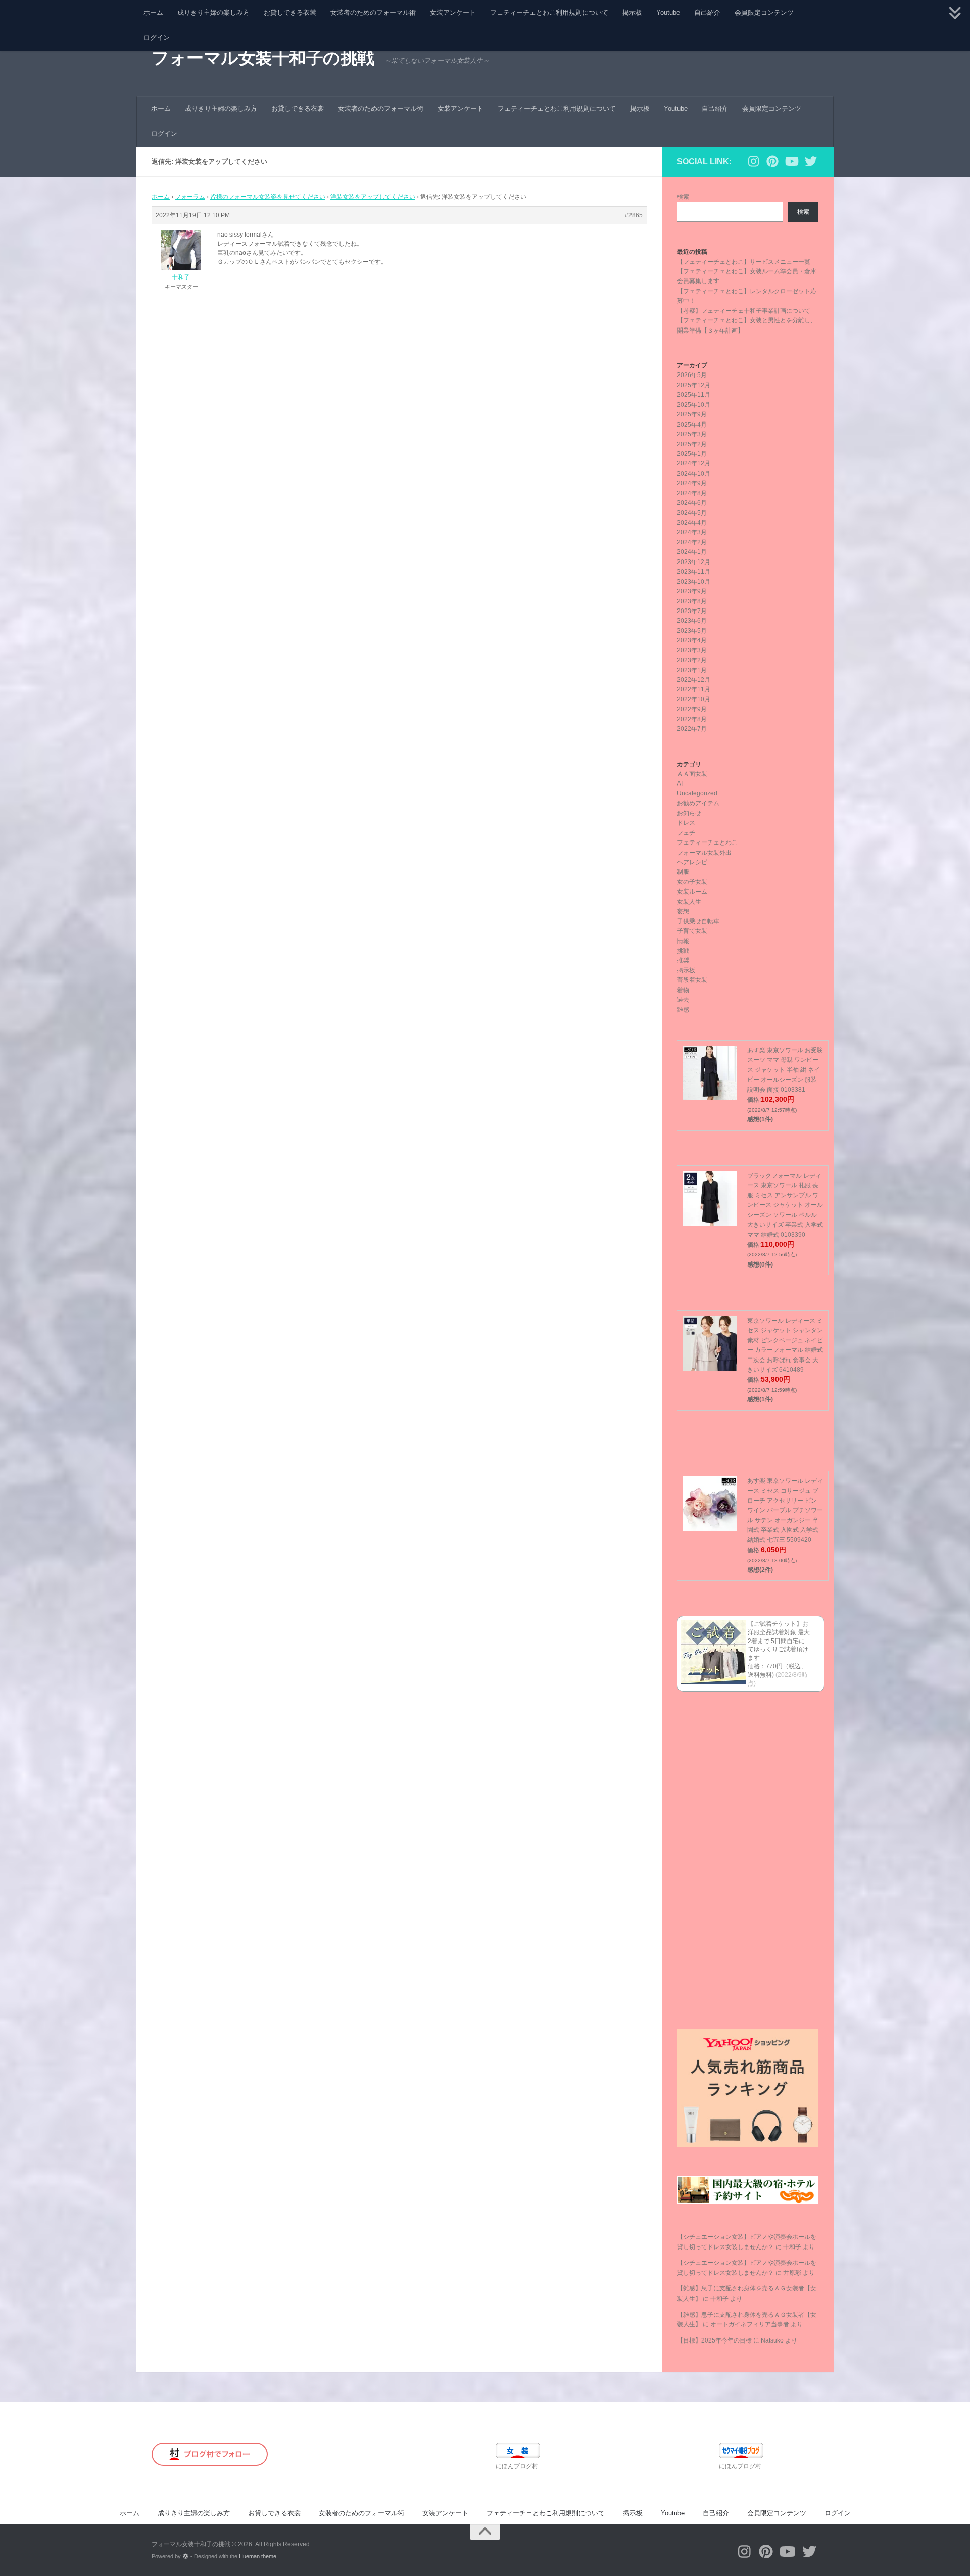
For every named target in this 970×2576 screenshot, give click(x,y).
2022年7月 (692, 729)
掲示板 (632, 12)
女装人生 (689, 902)
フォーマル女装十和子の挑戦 (263, 58)
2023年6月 (692, 621)
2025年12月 (694, 385)
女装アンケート (453, 12)
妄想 (683, 911)
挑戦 (683, 951)
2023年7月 (692, 611)
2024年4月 (692, 523)
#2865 (634, 215)
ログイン (157, 38)
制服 (683, 872)
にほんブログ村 (517, 2466)
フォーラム (190, 197)
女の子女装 (692, 882)
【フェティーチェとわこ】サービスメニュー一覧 (744, 262)
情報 (683, 941)
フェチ (686, 833)
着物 (683, 990)
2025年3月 (692, 434)
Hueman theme (258, 2556)
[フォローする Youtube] (792, 161)
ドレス (686, 823)
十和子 (792, 2247)
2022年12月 (694, 680)
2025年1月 (692, 454)
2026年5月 (692, 375)
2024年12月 (694, 463)
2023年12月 (694, 562)
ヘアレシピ (692, 862)
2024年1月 (692, 552)
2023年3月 (692, 650)
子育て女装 (692, 931)
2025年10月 (694, 405)
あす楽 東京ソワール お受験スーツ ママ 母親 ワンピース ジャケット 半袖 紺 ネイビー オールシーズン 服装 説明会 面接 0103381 (785, 1070)
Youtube (668, 12)
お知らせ (689, 813)
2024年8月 (692, 493)
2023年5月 (692, 631)
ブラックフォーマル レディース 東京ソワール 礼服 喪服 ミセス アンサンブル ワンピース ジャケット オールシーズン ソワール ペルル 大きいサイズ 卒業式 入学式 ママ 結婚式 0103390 (785, 1205)
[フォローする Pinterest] (772, 161)
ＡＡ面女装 (692, 774)
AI (680, 784)
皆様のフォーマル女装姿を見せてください (268, 197)
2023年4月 (692, 640)
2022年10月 (694, 699)
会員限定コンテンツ (764, 12)
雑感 (683, 1010)
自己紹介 (707, 12)
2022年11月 (694, 689)
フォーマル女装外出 (704, 853)
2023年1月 (692, 670)
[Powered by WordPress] (186, 2557)
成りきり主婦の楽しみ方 (213, 12)
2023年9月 (692, 591)
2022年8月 (692, 719)
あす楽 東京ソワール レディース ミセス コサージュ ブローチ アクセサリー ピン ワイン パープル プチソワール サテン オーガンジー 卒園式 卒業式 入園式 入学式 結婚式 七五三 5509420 (785, 1510)
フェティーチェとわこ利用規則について (549, 12)
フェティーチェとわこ (707, 842)
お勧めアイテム (698, 803)
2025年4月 (692, 425)
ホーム (153, 12)
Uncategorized (697, 793)
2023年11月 (694, 572)
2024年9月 (692, 483)
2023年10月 (694, 582)
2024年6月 (692, 503)
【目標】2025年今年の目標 (714, 2340)
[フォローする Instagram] (753, 161)
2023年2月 (692, 660)
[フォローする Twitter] (811, 161)
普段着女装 (692, 980)
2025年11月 (694, 395)
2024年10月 (694, 474)
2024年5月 (692, 513)
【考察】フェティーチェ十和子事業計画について (744, 311)
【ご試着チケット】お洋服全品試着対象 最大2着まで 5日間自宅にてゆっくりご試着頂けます (779, 1641)
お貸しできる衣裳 (290, 12)
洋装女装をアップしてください (373, 197)
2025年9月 (692, 414)
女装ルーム (692, 892)
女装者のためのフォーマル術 (373, 12)
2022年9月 (692, 709)
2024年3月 (692, 532)
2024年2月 (692, 542)
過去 (683, 1000)
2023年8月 (692, 601)
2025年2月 (692, 444)
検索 (683, 197)
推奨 (683, 960)
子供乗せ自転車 (698, 921)
